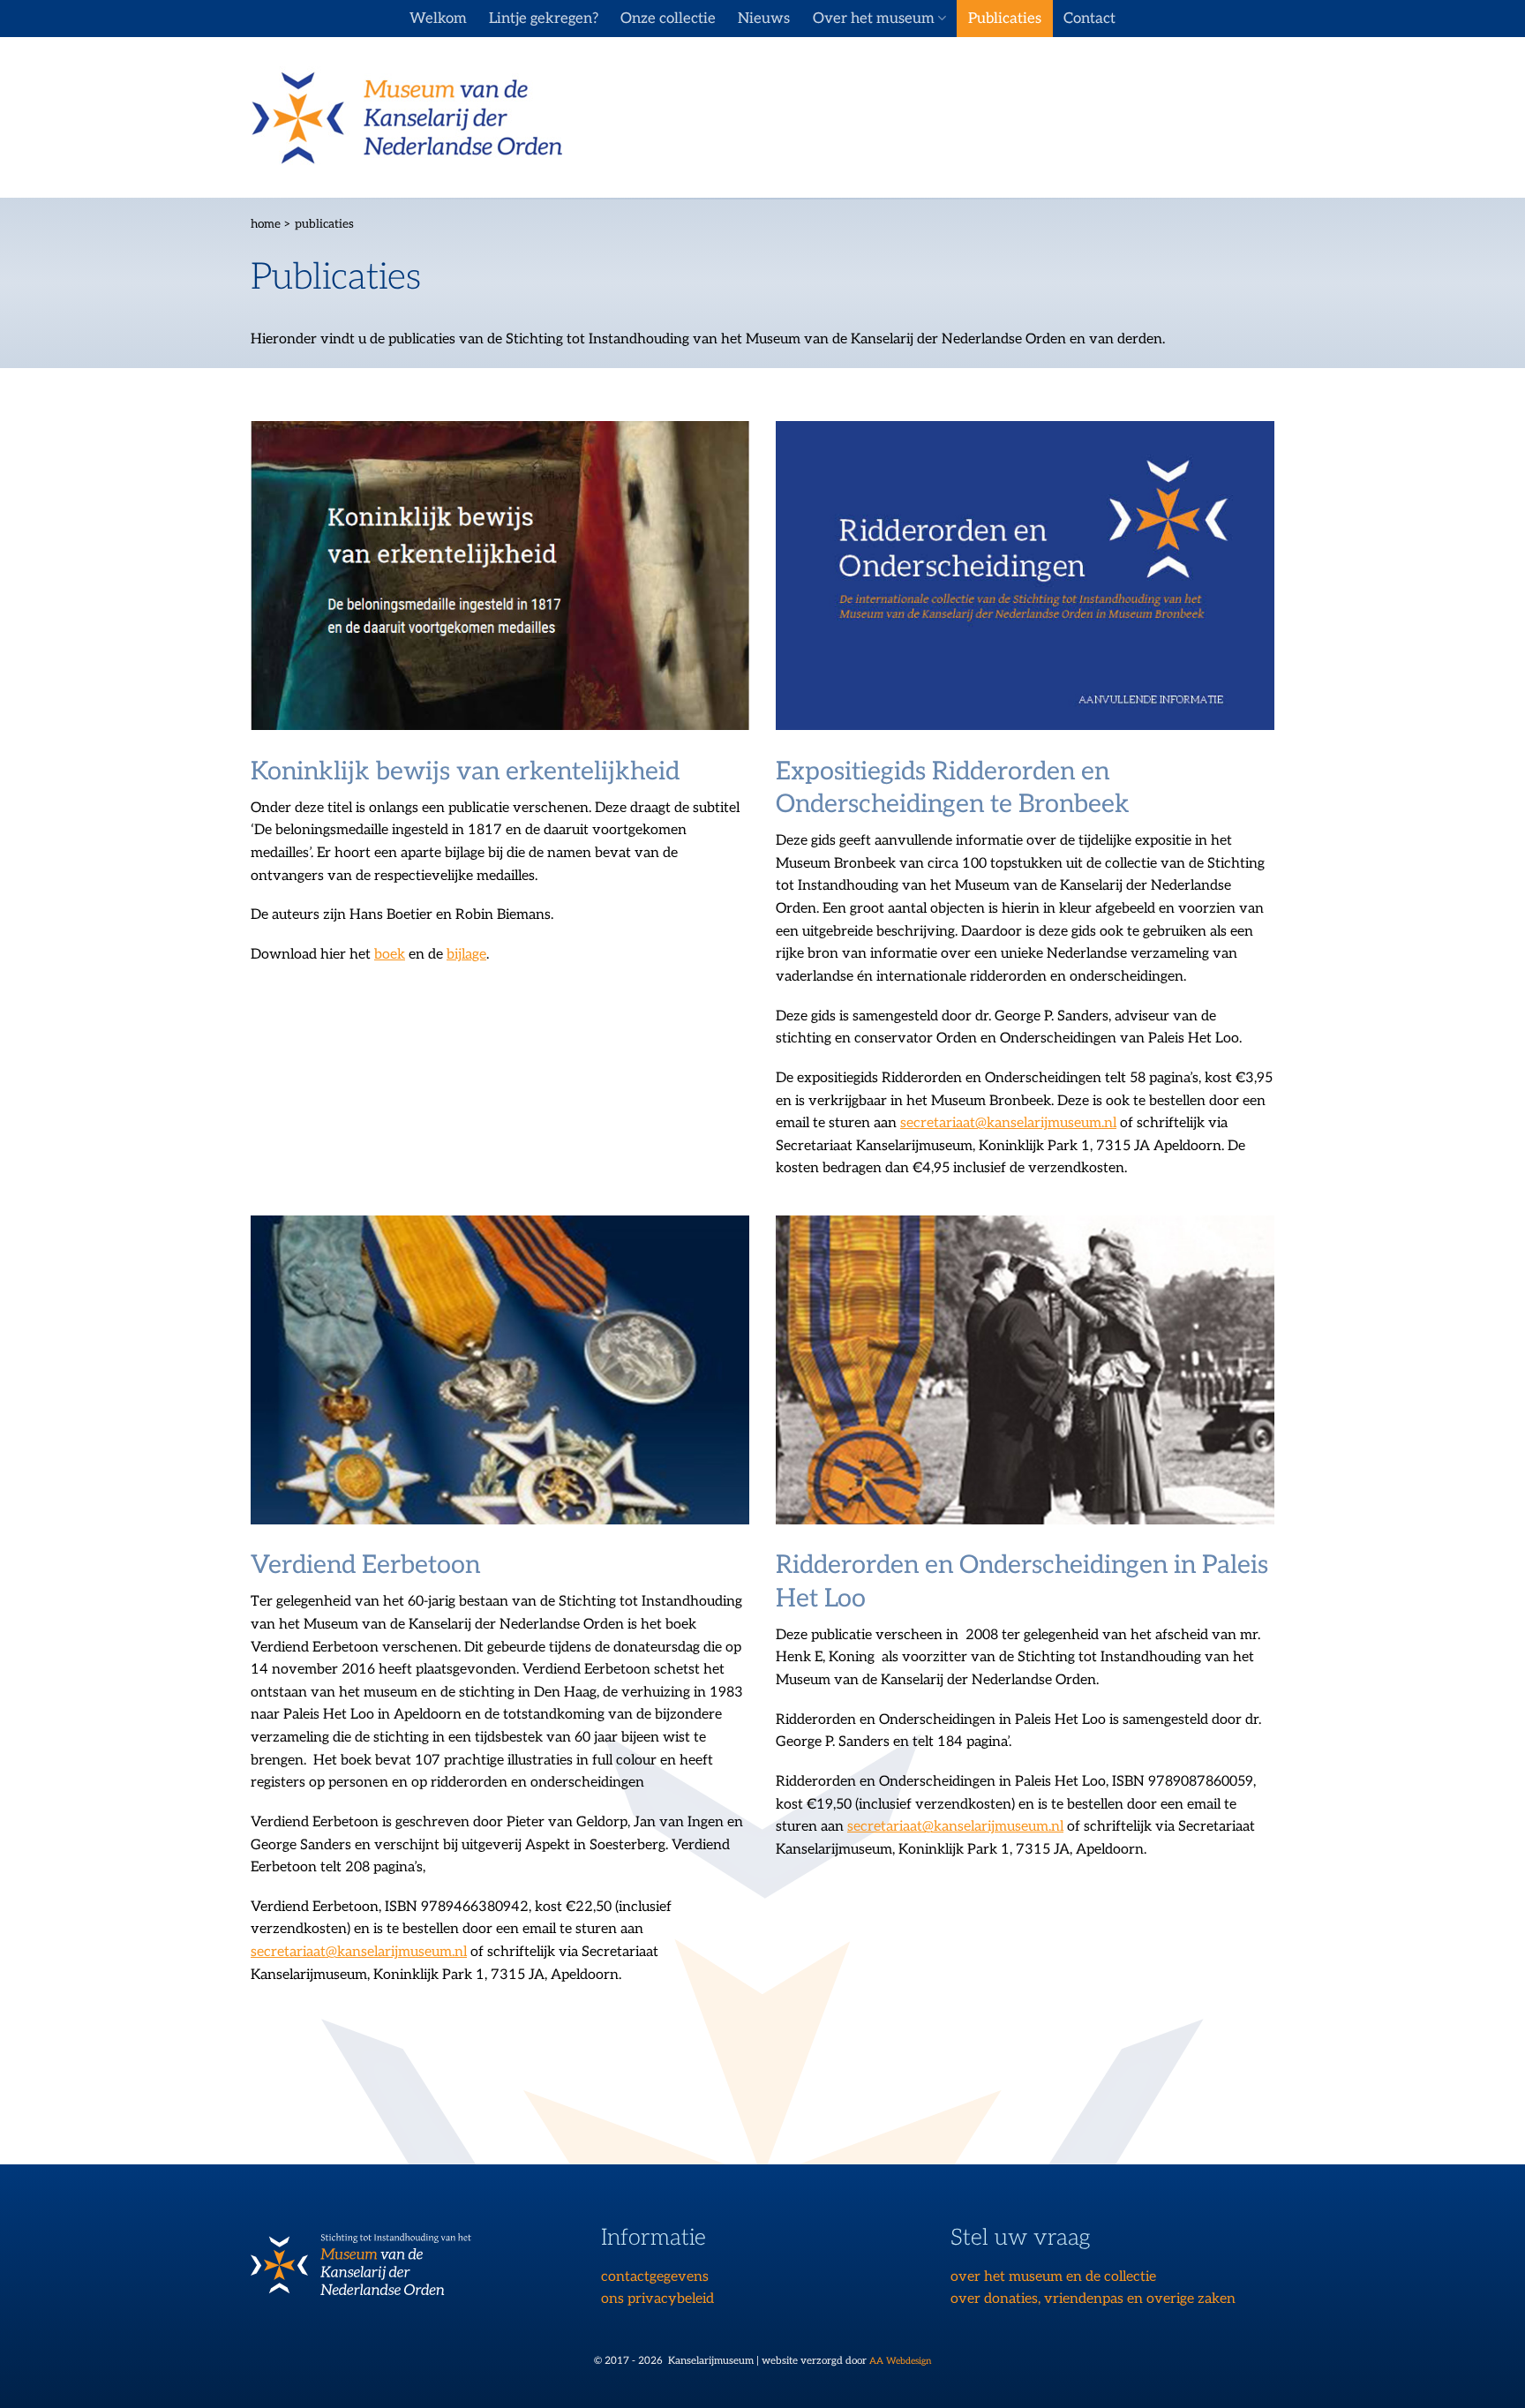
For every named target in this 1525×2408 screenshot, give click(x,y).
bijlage (466, 955)
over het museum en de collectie (1053, 2277)
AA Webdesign (900, 2361)
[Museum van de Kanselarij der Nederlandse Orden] (406, 118)
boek (390, 955)
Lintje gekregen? (544, 19)
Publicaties (1005, 19)
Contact (1089, 19)
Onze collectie (668, 19)
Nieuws (764, 19)
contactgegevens (655, 2277)
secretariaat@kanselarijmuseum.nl (1008, 1123)
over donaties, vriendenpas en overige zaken (1093, 2299)
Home (266, 224)
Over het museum (874, 19)
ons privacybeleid (657, 2299)
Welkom (438, 19)
